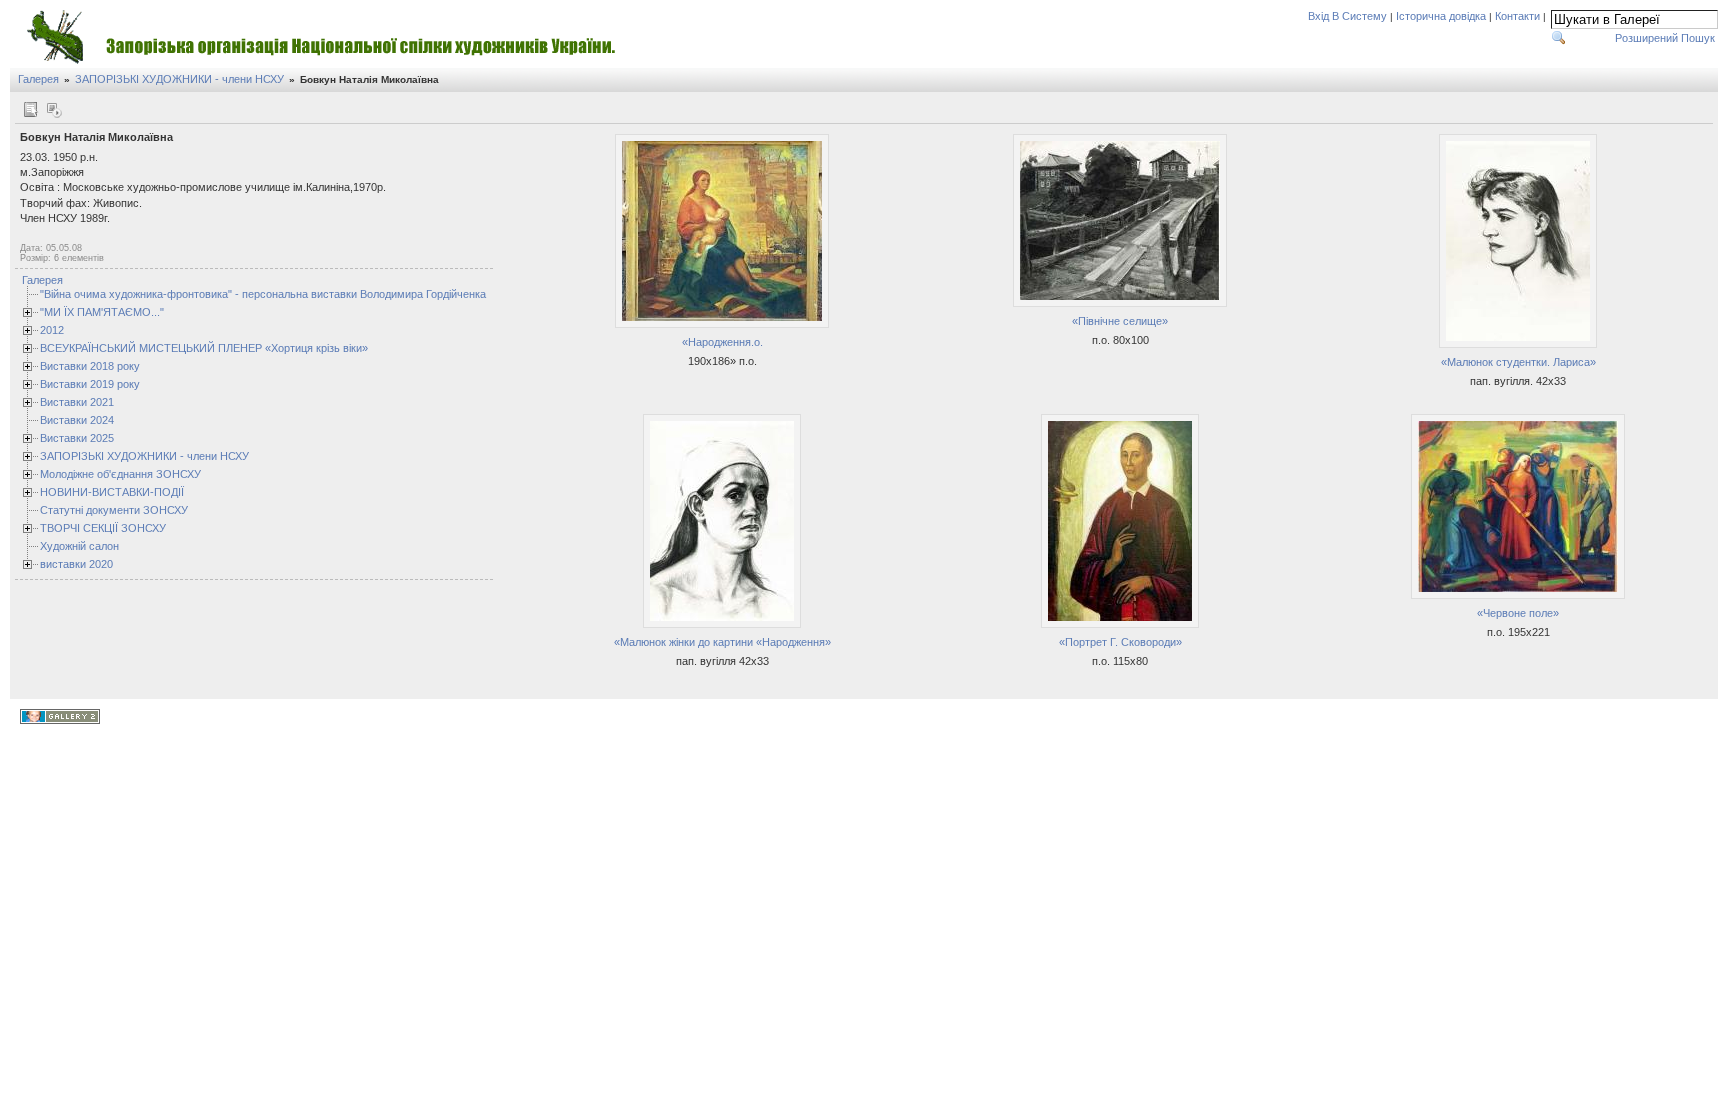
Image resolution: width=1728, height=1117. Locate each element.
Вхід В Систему (1347, 16)
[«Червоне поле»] (1518, 596)
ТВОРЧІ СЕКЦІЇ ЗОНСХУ (103, 528)
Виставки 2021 (77, 402)
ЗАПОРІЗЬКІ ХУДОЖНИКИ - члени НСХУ (179, 79)
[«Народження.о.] (722, 325)
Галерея (38, 79)
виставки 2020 (76, 564)
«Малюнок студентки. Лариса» (1518, 362)
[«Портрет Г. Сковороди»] (1120, 625)
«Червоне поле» (1518, 613)
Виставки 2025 (77, 438)
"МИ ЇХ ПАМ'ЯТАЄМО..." (102, 312)
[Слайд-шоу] (53, 110)
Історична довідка (1441, 16)
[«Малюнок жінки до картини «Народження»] (722, 625)
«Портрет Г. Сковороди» (1120, 642)
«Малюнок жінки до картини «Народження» (722, 642)
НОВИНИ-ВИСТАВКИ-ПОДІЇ (112, 492)
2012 (52, 330)
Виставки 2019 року (90, 384)
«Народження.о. (722, 342)
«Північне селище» (1120, 321)
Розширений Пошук (1665, 38)
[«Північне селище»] (1120, 304)
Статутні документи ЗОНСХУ (114, 510)
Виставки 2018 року (90, 366)
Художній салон (79, 546)
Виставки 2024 (77, 420)
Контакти (1517, 16)
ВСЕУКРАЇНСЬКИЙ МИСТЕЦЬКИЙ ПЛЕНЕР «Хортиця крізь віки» (204, 348)
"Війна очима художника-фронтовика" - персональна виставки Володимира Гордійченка (263, 294)
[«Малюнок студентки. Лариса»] (1518, 345)
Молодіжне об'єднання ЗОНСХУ (120, 474)
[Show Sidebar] (30, 110)
